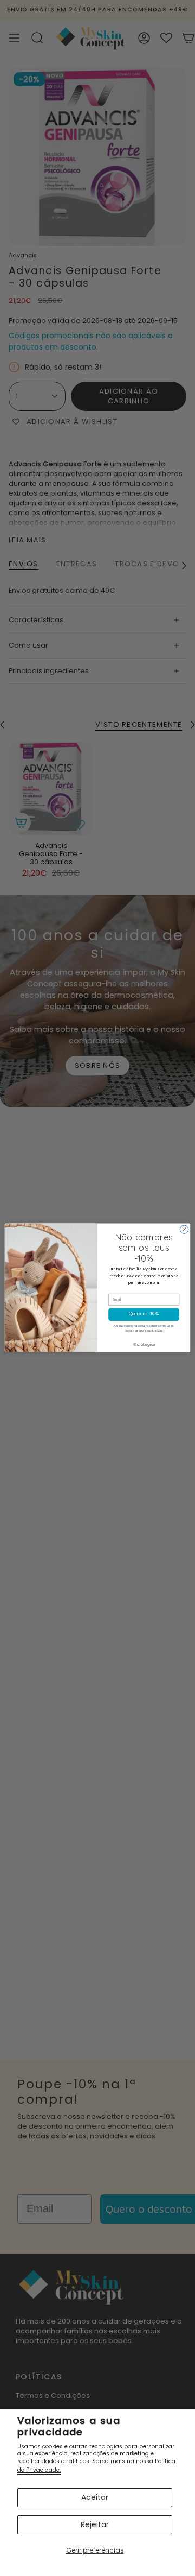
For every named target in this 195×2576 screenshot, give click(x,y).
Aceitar (95, 2497)
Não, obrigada (144, 1345)
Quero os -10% (144, 1315)
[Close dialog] (184, 1229)
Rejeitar (95, 2524)
